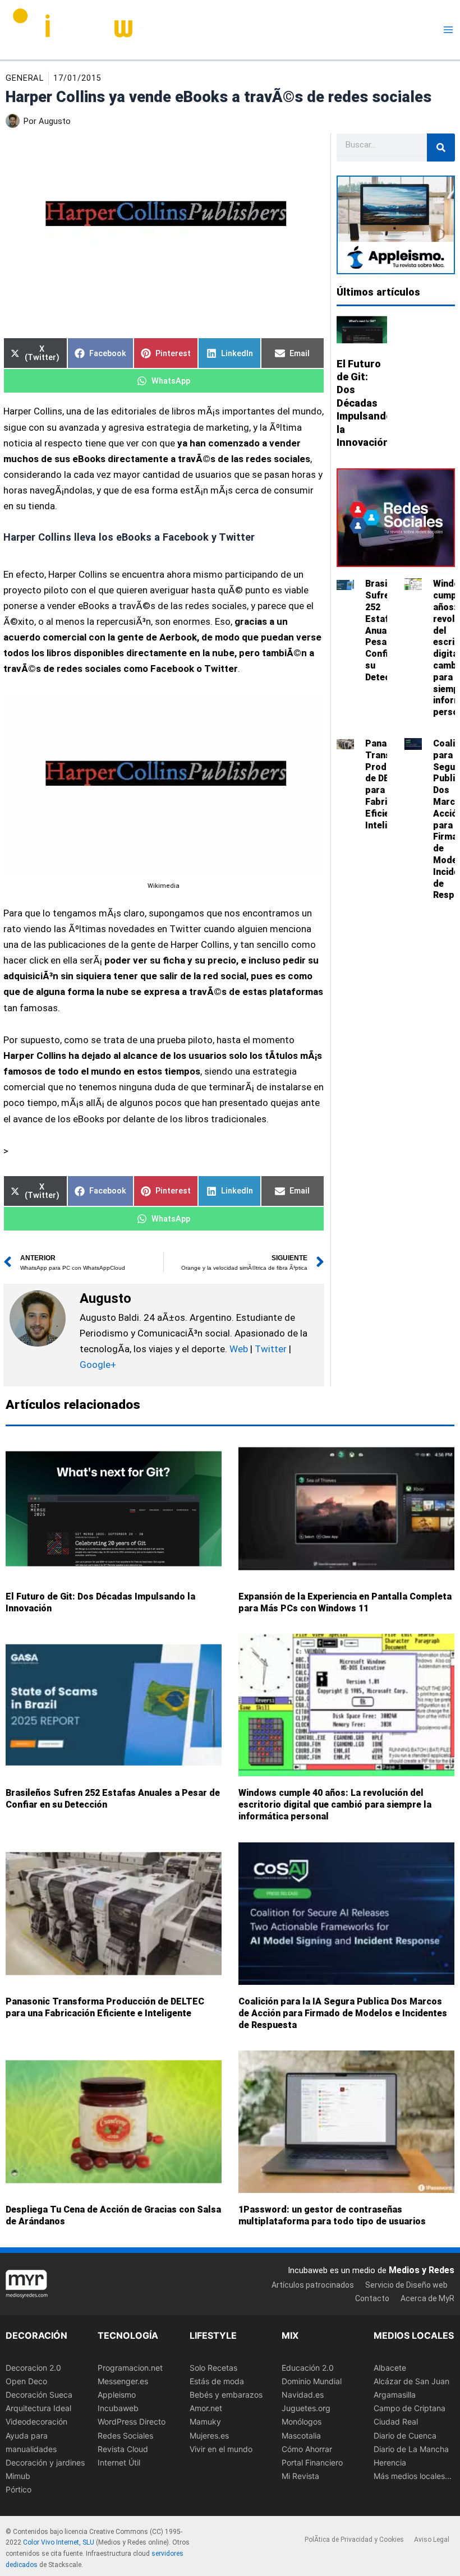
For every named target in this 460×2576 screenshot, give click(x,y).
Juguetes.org (306, 2408)
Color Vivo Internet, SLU (59, 2542)
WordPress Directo (132, 2421)
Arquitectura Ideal (38, 2408)
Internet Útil (119, 2462)
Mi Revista (300, 2475)
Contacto (372, 2298)
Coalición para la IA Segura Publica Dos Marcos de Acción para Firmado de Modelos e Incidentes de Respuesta (343, 2013)
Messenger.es (123, 2381)
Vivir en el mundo (221, 2448)
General (25, 78)
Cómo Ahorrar (307, 2448)
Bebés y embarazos (226, 2395)
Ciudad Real (396, 2421)
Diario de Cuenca (405, 2435)
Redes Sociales (125, 2435)
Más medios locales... (413, 2475)
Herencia (390, 2462)
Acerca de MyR (427, 2298)
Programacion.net (130, 2368)
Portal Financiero (312, 2462)
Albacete (390, 2368)
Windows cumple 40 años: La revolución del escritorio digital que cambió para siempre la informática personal (335, 1805)
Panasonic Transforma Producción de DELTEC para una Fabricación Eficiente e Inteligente (105, 2007)
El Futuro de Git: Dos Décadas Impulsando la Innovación (364, 403)
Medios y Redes (422, 2270)
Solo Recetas (213, 2368)
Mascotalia (301, 2435)
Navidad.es (303, 2395)
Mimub (18, 2475)
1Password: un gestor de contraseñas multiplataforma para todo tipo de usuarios (332, 2215)
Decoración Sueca (39, 2395)
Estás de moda (217, 2381)
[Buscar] (441, 148)
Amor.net (206, 2408)
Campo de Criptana (410, 2408)
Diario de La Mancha (411, 2448)
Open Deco (26, 2381)
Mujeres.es (209, 2435)
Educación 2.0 (308, 2368)
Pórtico (19, 2489)
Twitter (271, 1349)
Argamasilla (395, 2395)
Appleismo (117, 2395)
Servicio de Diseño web (406, 2284)
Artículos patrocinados (313, 2284)
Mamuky (205, 2421)
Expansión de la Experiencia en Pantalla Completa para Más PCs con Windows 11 (345, 1602)
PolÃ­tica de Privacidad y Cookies (354, 2539)
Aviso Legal (432, 2539)
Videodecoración (36, 2421)
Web (239, 1349)
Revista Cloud (123, 2448)
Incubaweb (118, 2408)
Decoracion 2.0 (33, 2368)
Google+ (98, 1365)
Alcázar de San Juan (411, 2381)
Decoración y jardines (45, 2462)
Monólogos (302, 2421)
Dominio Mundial (312, 2381)
